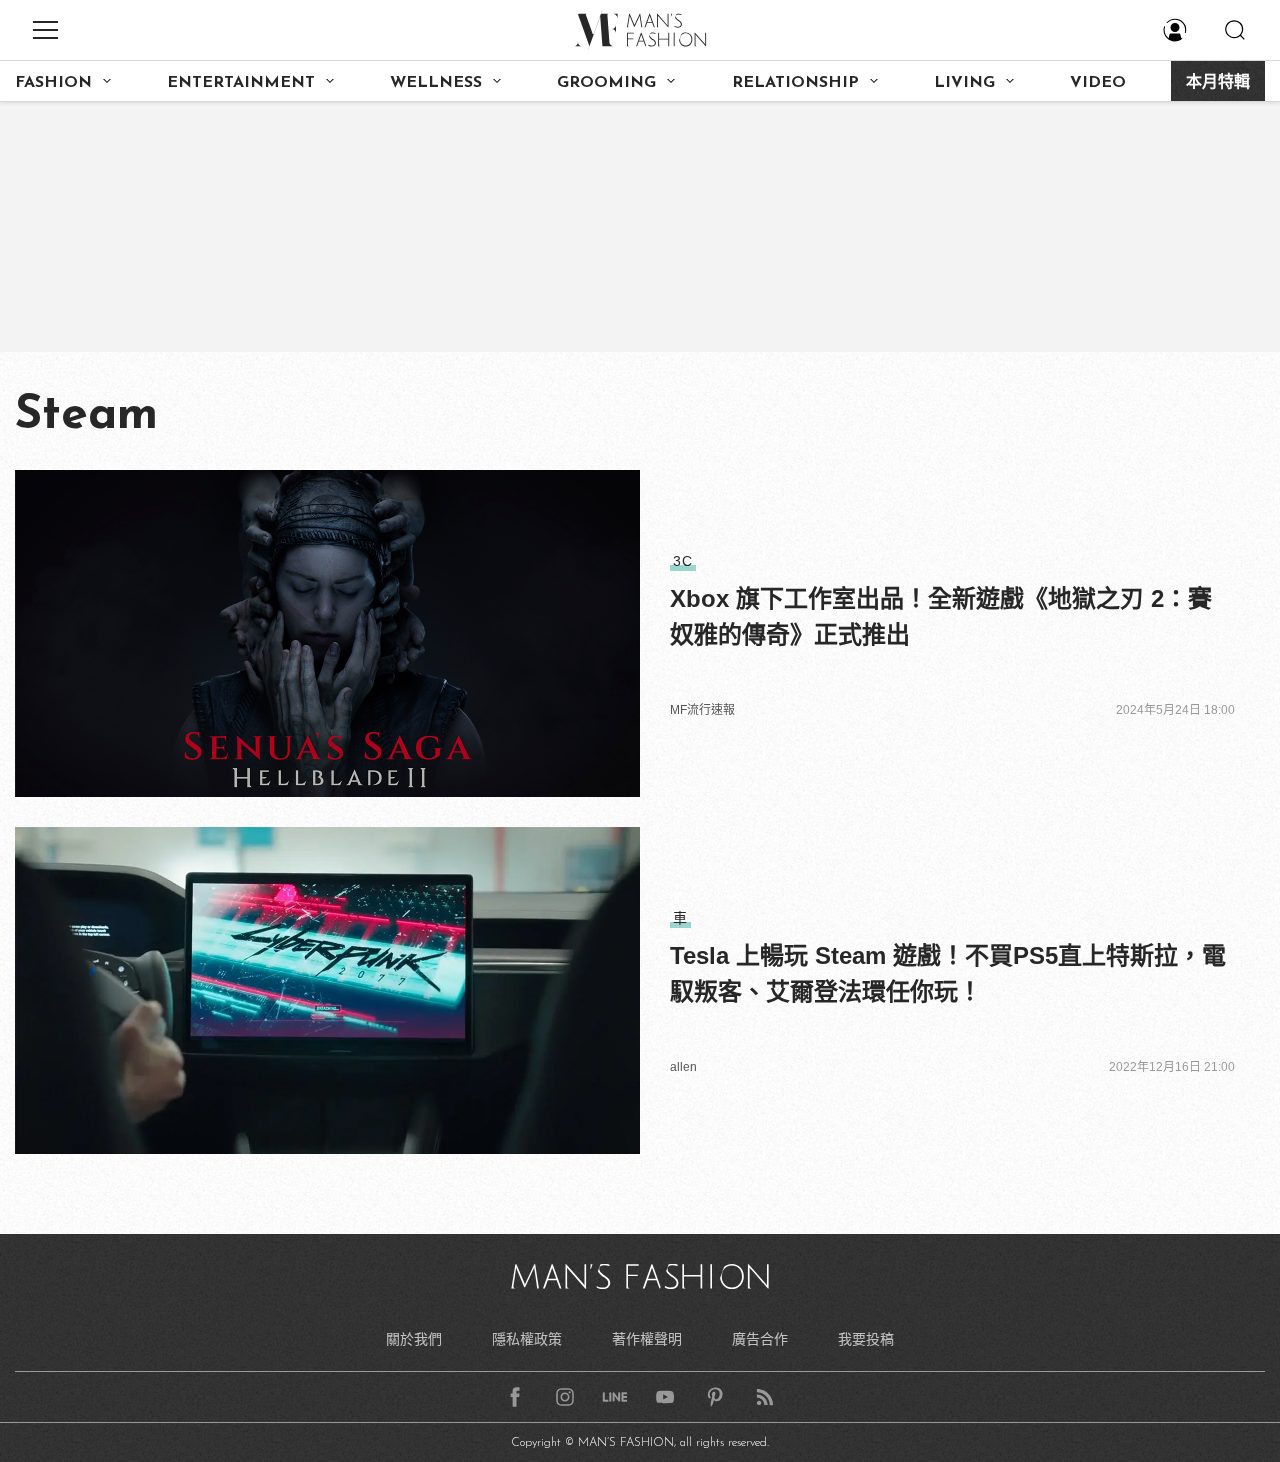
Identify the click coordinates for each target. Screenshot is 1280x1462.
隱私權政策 (527, 1339)
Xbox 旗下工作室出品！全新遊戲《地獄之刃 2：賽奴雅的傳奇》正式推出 (941, 616)
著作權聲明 (647, 1339)
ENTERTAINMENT (241, 83)
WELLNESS (436, 83)
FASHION (53, 83)
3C (683, 561)
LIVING (964, 83)
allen (683, 1067)
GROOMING (606, 83)
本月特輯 (1218, 83)
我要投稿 (866, 1339)
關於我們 (414, 1339)
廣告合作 (760, 1339)
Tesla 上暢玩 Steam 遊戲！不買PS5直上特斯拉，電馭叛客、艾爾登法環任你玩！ (948, 973)
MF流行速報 (702, 710)
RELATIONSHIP (795, 83)
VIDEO (1098, 83)
